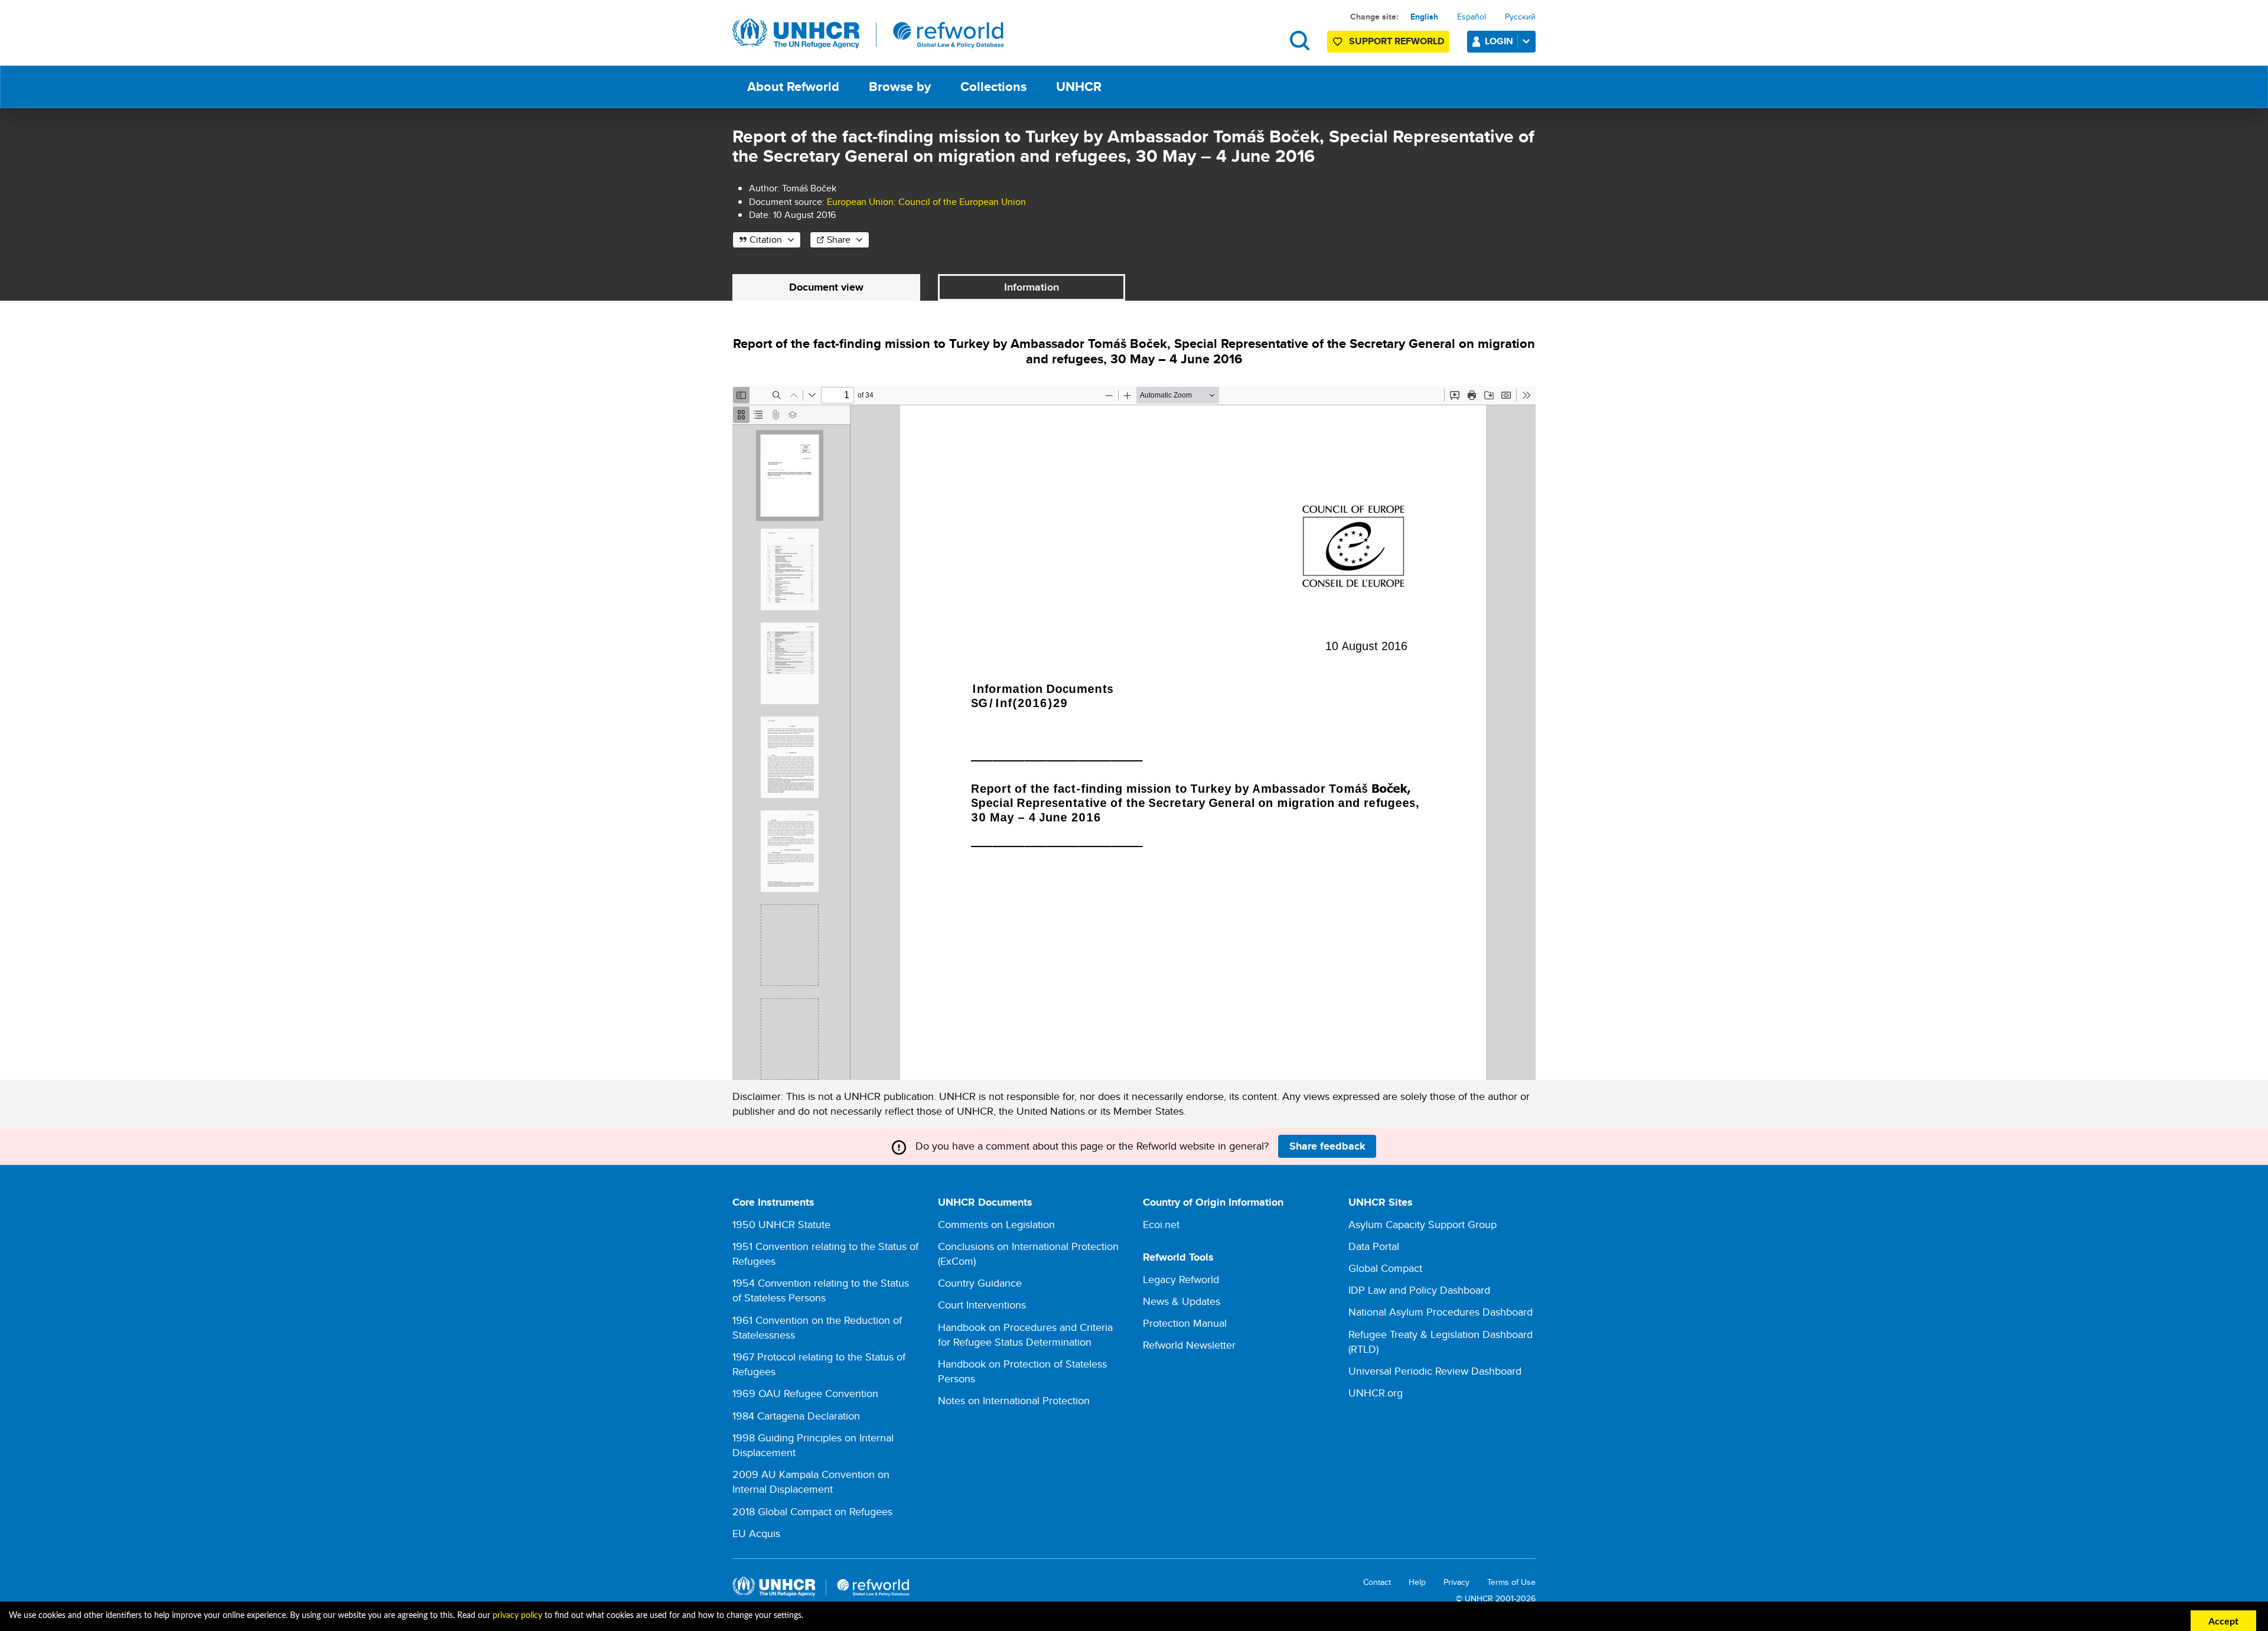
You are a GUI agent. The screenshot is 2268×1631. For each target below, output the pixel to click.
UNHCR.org (1376, 1393)
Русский (1520, 17)
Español (1472, 17)
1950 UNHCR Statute (781, 1224)
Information (1032, 287)
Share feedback (1327, 1146)
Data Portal (1374, 1246)
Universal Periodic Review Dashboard (1435, 1371)
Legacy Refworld (1181, 1279)
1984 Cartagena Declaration (796, 1416)
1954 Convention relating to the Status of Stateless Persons (821, 1290)
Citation (766, 240)
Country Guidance (980, 1283)
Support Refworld (1397, 41)
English (1424, 17)
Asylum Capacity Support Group (1423, 1224)
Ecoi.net (1161, 1224)
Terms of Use (1511, 1582)
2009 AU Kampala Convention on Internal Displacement (811, 1482)
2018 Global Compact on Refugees (812, 1511)
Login (1499, 41)
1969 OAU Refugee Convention (805, 1393)
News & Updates (1182, 1301)
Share (839, 240)
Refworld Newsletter (1189, 1345)
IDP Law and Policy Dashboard (1419, 1290)
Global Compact (1385, 1268)
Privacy (1456, 1582)
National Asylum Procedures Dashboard (1441, 1312)
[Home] (868, 34)
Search (1300, 40)
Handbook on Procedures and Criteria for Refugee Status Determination (1025, 1334)
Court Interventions (982, 1305)
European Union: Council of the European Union (926, 202)
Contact (1377, 1582)
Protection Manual (1185, 1323)
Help (1417, 1582)
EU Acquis (756, 1533)
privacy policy (517, 1616)
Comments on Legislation (996, 1224)
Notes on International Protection (1014, 1400)
